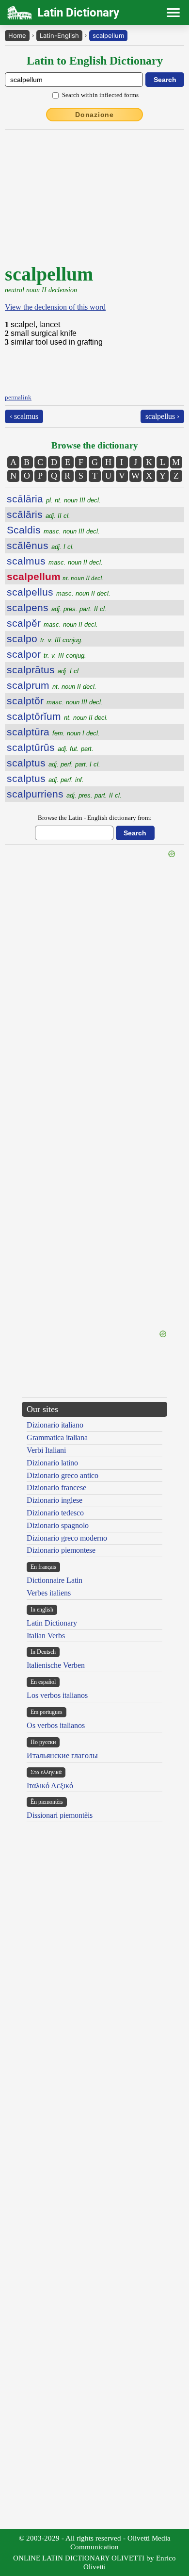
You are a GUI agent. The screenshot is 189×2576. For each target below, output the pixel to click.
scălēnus (40, 545)
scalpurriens (64, 794)
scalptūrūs (50, 747)
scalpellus (59, 592)
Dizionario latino (52, 1463)
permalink (18, 397)
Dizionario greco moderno (67, 1538)
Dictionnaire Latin (55, 1580)
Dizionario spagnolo (58, 1525)
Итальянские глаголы (62, 1755)
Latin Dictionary (52, 1623)
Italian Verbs (46, 1636)
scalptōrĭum (57, 716)
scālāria (54, 499)
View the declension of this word (55, 307)
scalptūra (53, 732)
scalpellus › (162, 416)
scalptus (54, 763)
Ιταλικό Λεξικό (50, 1786)
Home (17, 35)
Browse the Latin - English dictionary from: (95, 818)
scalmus (55, 561)
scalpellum (108, 35)
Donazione (94, 115)
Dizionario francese (56, 1487)
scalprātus (44, 670)
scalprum (52, 685)
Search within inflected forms (100, 95)
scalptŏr (55, 701)
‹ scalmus (24, 416)
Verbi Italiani (46, 1450)
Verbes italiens (49, 1593)
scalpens (57, 607)
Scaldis (53, 530)
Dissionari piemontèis (60, 1815)
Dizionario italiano (55, 1425)
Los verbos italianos (57, 1695)
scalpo (45, 639)
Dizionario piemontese (61, 1550)
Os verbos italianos (56, 1725)
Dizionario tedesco (55, 1513)
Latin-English (59, 35)
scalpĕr (52, 623)
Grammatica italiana (57, 1438)
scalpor (47, 654)
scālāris (39, 514)
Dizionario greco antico (63, 1475)
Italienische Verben (56, 1665)
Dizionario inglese (55, 1500)
